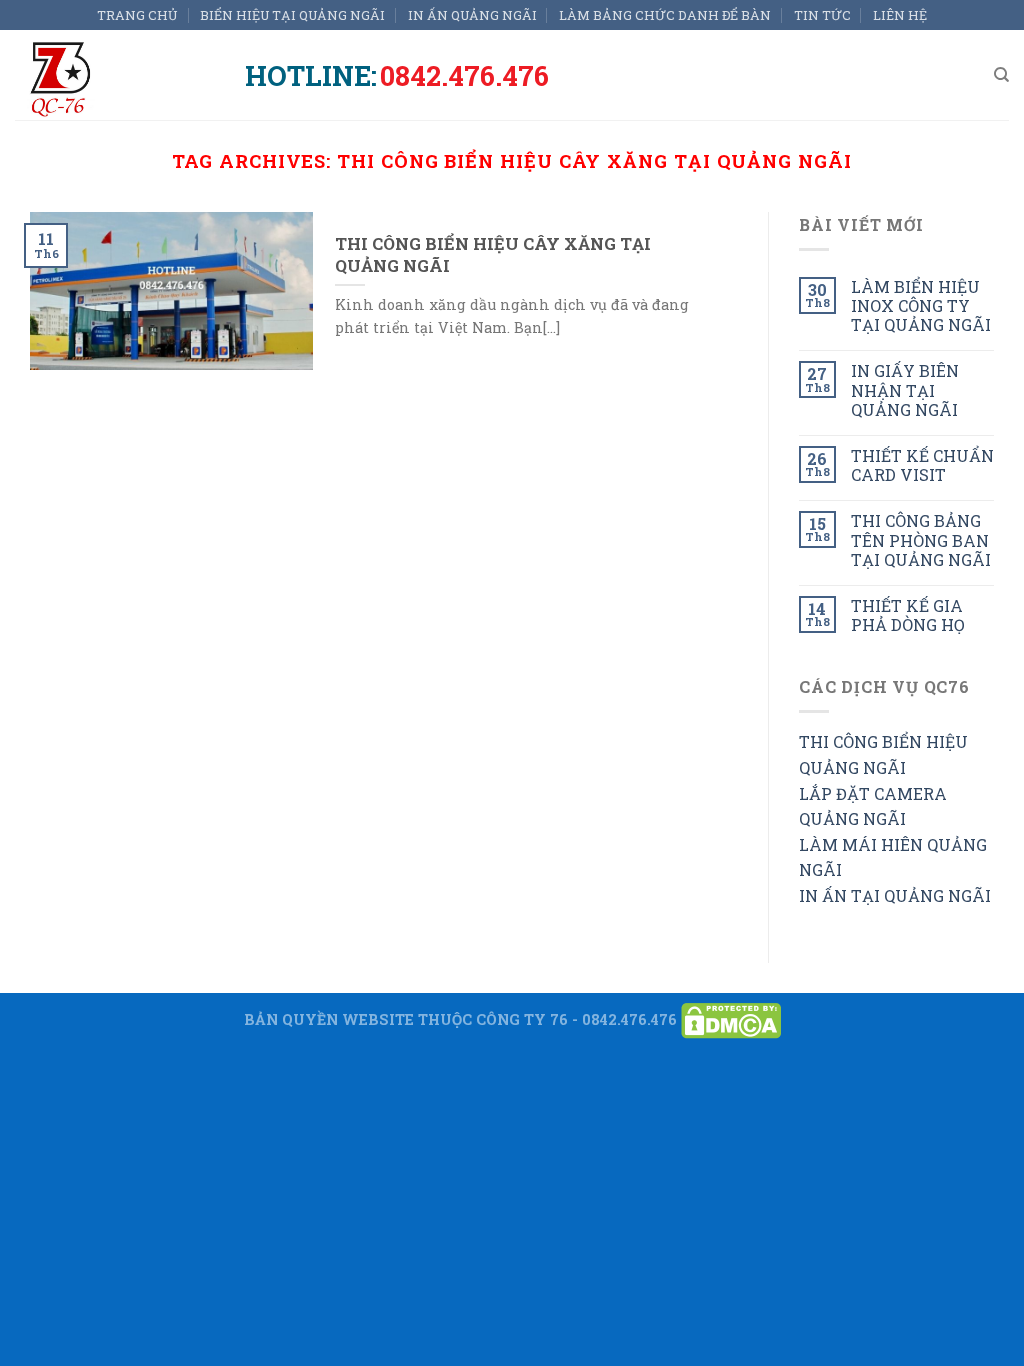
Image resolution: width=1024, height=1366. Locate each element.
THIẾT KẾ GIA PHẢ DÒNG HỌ (908, 615)
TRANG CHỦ (137, 15)
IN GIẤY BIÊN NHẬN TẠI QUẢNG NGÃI (905, 390)
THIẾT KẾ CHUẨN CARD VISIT (922, 465)
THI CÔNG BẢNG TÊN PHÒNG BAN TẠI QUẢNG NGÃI (921, 540)
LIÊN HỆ (900, 15)
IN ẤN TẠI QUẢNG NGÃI (895, 895)
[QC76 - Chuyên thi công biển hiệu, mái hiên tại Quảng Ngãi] (115, 75)
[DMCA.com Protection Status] (731, 1018)
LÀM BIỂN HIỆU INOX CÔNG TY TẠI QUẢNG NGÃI (921, 306)
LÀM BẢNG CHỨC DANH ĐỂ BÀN (665, 15)
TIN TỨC (822, 15)
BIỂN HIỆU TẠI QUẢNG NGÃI (292, 15)
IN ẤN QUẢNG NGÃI (472, 15)
